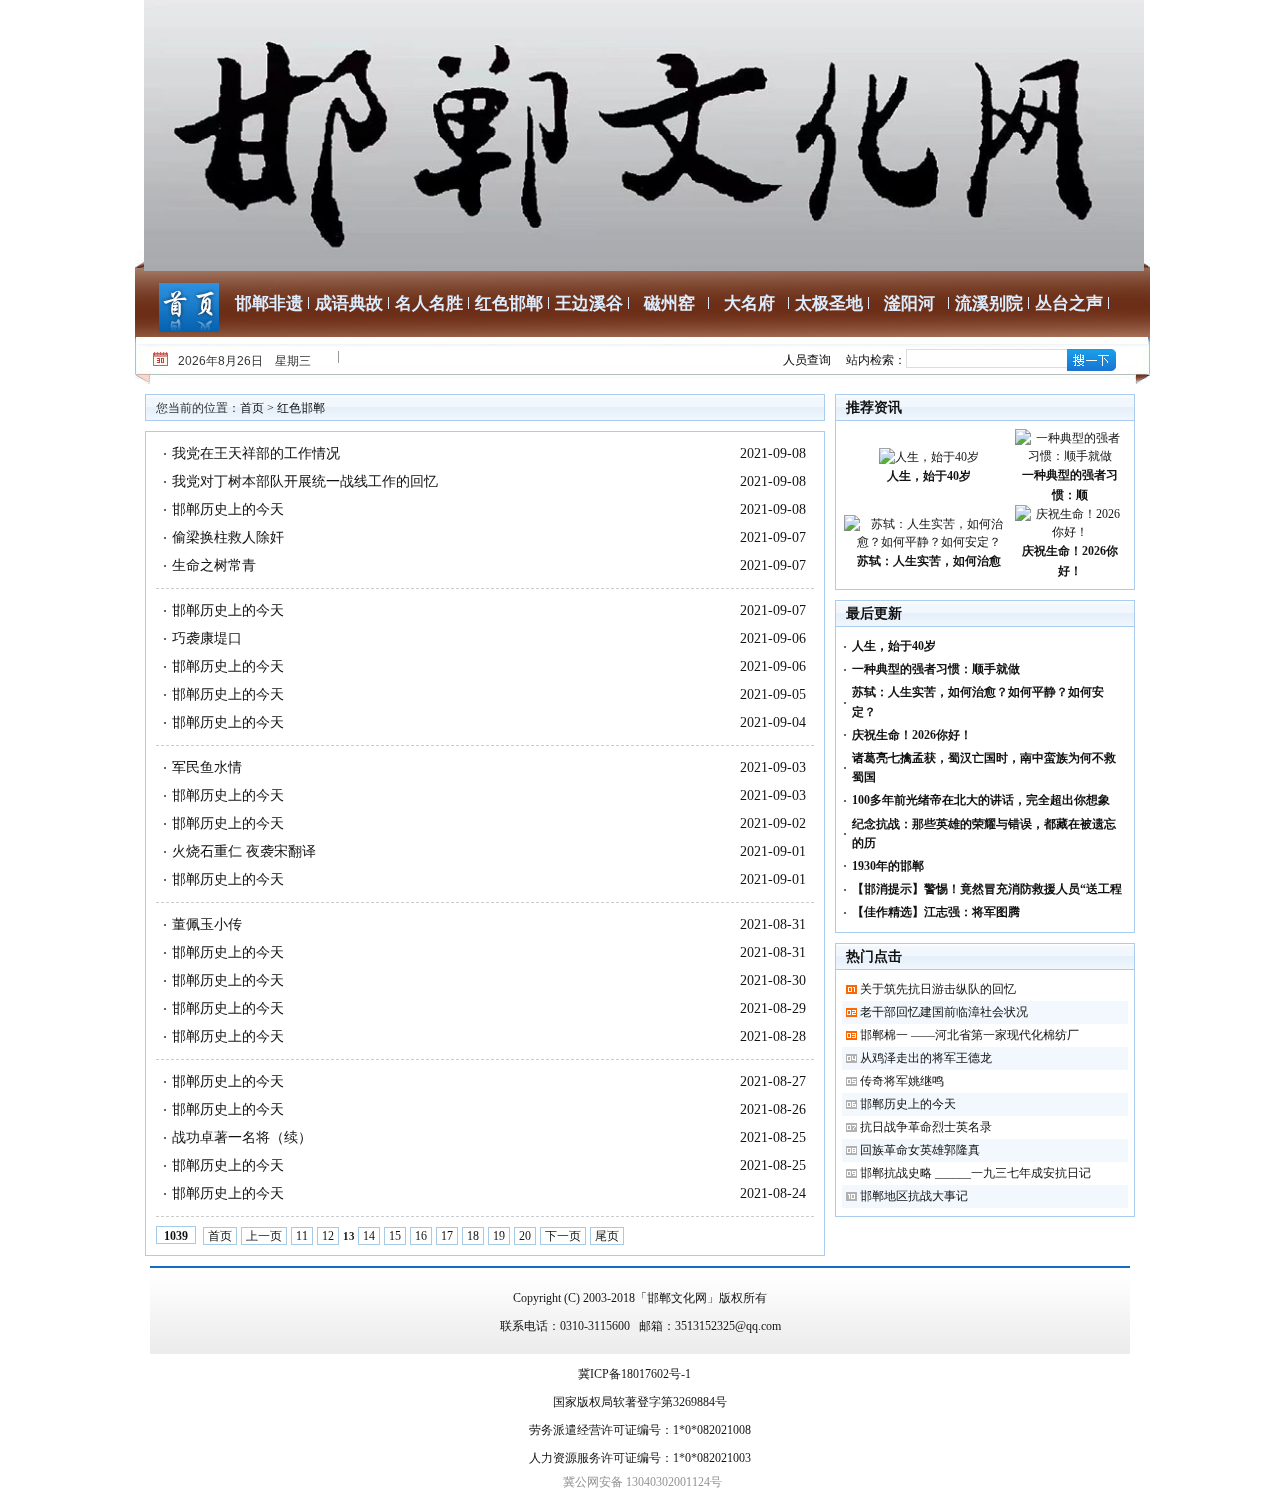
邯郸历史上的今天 (228, 509)
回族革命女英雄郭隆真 (920, 1150)
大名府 (749, 303)
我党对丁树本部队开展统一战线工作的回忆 (305, 481)
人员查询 (807, 360)
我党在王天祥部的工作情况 (256, 453)
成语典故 (349, 303)
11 (302, 1236)
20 (525, 1236)
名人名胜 (429, 303)
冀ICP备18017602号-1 (634, 1374)
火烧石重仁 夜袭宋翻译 (244, 851)
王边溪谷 (589, 303)
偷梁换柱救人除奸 (228, 537)
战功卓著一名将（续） (242, 1137)
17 (447, 1236)
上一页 (264, 1236)
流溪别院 (989, 303)
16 (421, 1236)
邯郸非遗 (269, 303)
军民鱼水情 (207, 767)
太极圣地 (829, 303)
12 (328, 1236)
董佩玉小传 (207, 924)
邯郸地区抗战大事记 (914, 1196)
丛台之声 (1069, 303)
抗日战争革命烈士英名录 (926, 1127)
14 (369, 1236)
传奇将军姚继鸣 (902, 1081)
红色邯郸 (509, 303)
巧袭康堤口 (207, 638)
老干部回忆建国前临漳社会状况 (944, 1012)
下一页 (563, 1236)
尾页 (607, 1236)
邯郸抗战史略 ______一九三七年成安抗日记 (975, 1173)
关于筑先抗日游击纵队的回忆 (938, 989)
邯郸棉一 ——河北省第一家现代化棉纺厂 (969, 1035)
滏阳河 (909, 303)
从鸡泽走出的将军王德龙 (926, 1058)
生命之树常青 (214, 565)
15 (395, 1236)
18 (473, 1236)
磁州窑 (669, 303)
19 (499, 1236)
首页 (252, 408)
